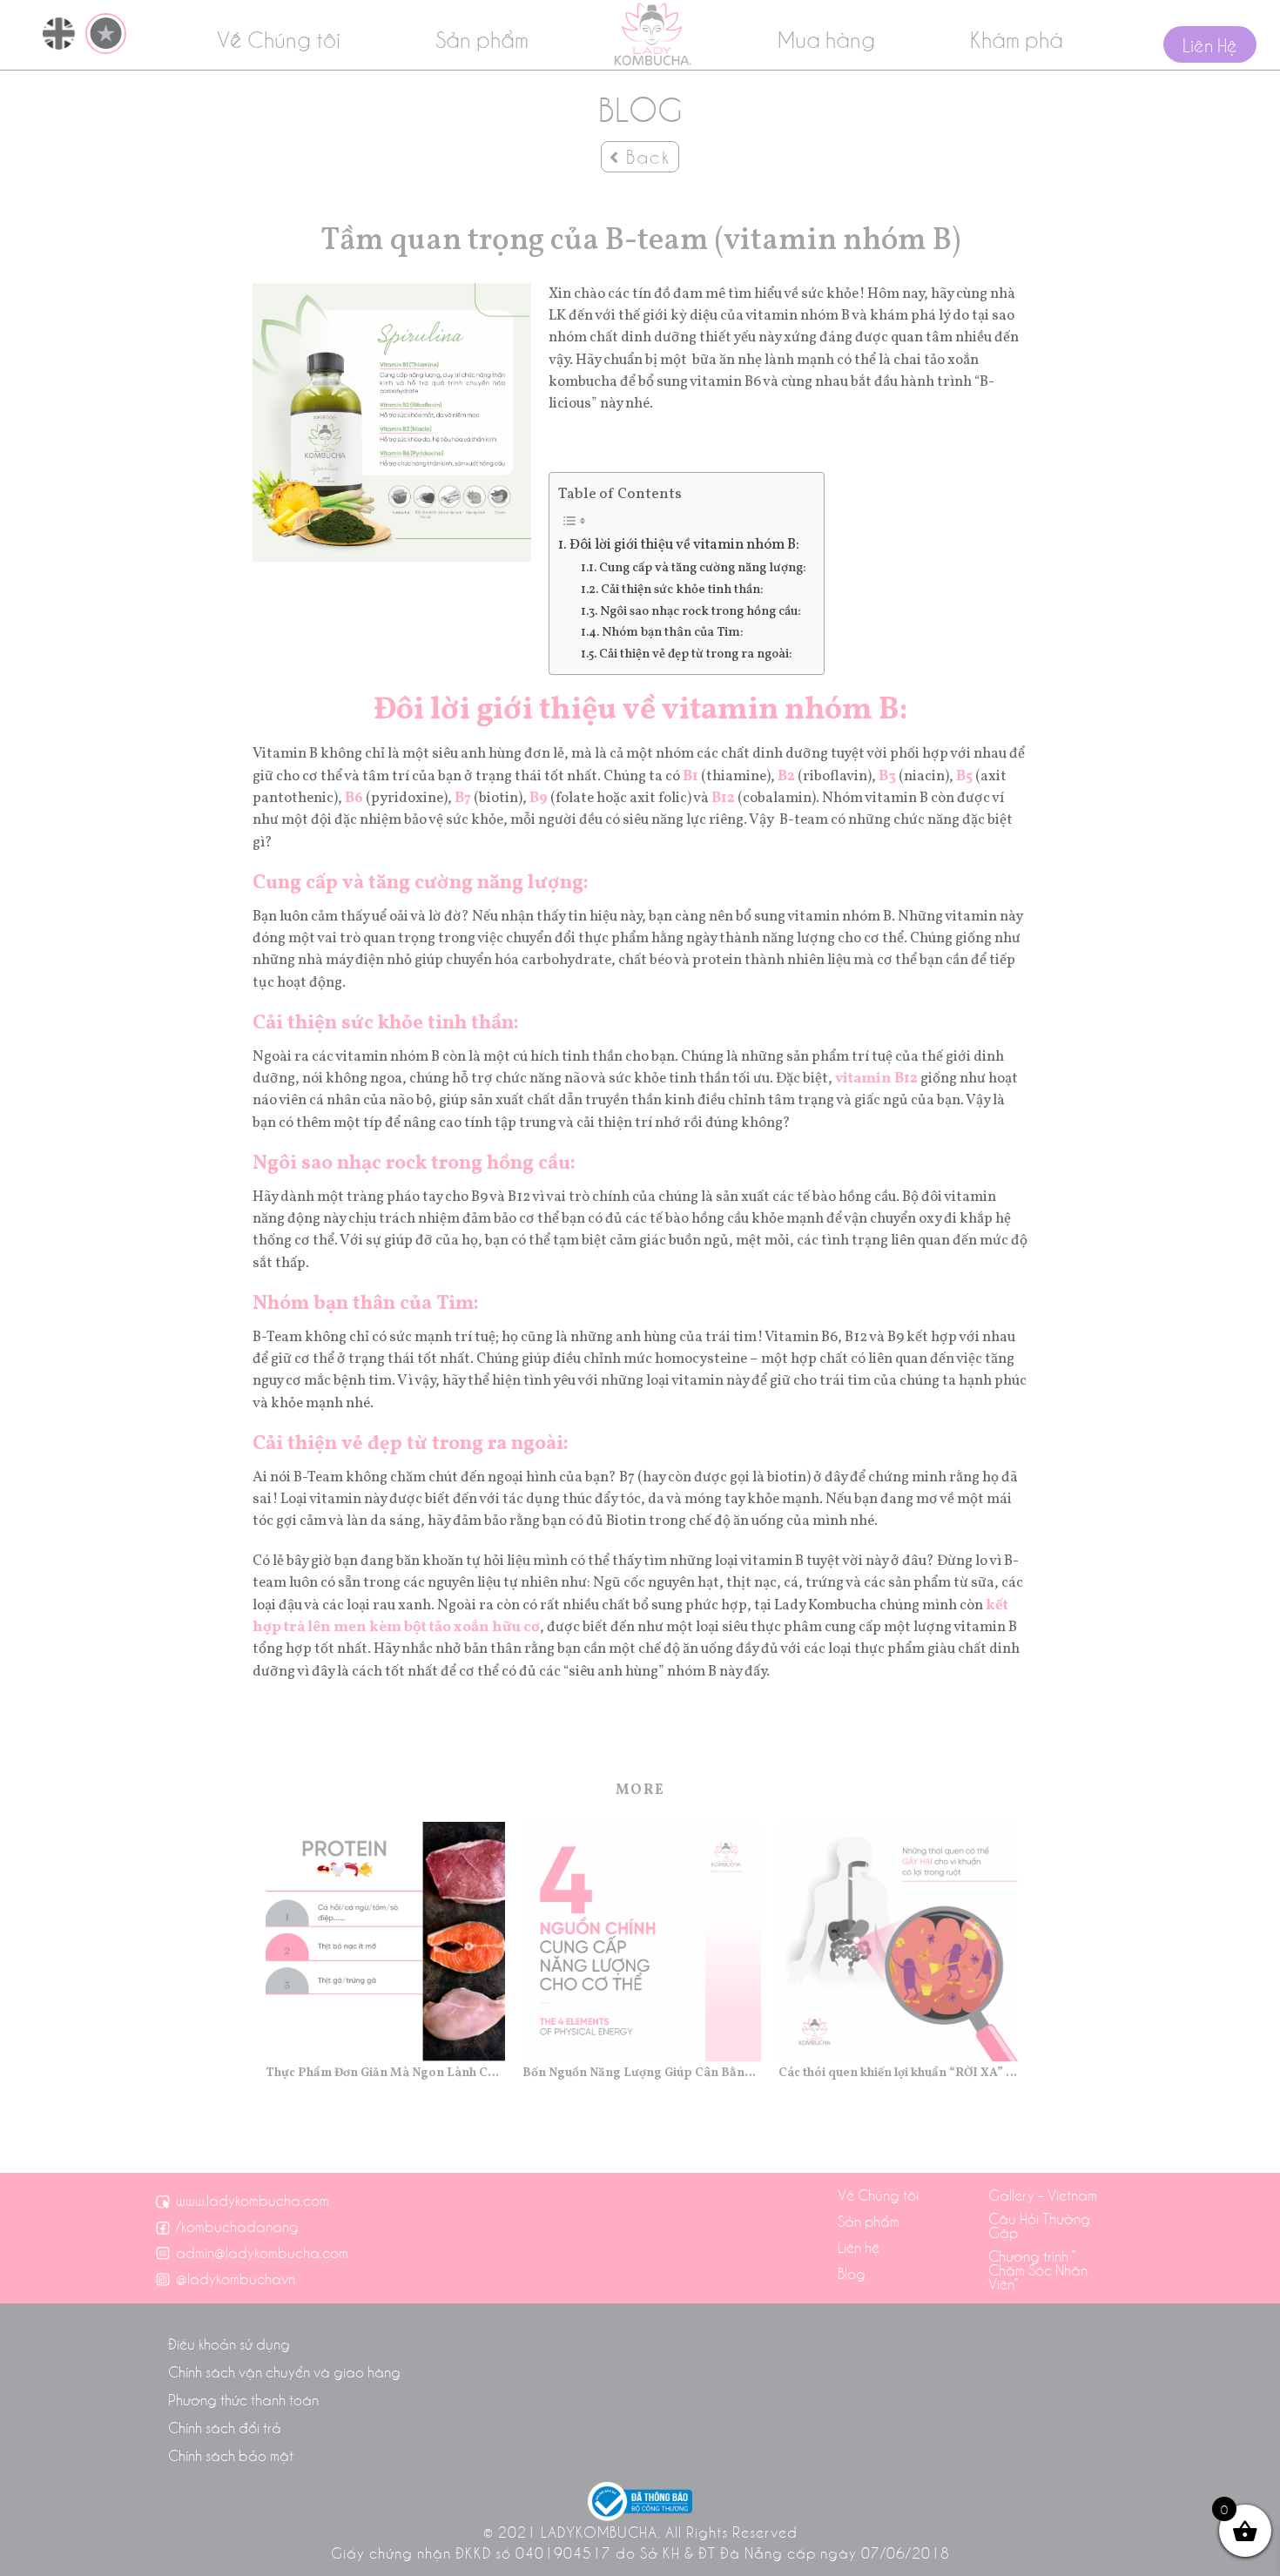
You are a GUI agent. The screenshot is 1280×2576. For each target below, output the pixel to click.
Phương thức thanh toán (243, 2399)
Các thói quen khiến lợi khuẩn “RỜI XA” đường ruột (898, 2073)
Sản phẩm (482, 38)
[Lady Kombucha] (653, 34)
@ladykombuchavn (236, 2278)
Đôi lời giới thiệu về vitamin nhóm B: (684, 545)
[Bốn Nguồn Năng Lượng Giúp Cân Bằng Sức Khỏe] (642, 1942)
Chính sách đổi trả (225, 2427)
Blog (852, 2273)
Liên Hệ (1210, 44)
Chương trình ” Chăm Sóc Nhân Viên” (1038, 2269)
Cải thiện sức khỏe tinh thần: (682, 590)
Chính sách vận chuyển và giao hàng (284, 2371)
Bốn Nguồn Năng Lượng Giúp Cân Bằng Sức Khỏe (642, 2073)
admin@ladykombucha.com (262, 2252)
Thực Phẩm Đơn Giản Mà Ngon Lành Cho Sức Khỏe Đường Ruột (385, 2073)
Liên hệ (859, 2247)
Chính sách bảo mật (231, 2455)
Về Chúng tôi (279, 38)
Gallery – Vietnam (1043, 2195)
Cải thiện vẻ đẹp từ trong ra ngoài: (696, 654)
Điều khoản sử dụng (229, 2343)
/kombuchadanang (237, 2226)
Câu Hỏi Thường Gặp (1039, 2225)
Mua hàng (826, 38)
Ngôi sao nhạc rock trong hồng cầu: (701, 611)
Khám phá (1017, 38)
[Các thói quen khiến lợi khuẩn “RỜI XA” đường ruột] (898, 1942)
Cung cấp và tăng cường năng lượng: (703, 568)
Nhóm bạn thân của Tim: (673, 632)
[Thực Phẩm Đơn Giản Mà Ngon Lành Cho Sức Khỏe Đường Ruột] (385, 1942)
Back (645, 156)
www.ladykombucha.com (253, 2200)
